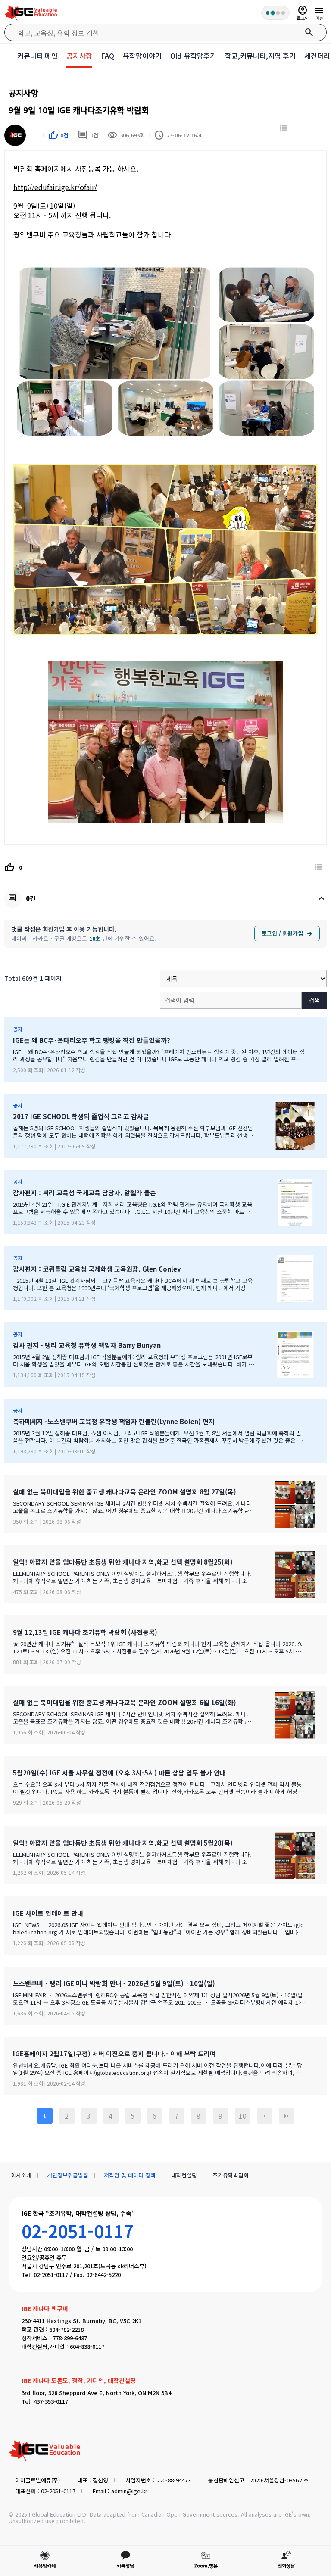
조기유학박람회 (231, 2175)
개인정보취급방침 (68, 2175)
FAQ (108, 56)
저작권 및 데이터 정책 (130, 2175)
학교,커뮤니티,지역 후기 (260, 56)
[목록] (284, 128)
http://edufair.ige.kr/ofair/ (55, 187)
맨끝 (287, 2116)
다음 (265, 2116)
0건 (88, 135)
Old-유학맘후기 (193, 56)
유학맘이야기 (142, 56)
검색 (314, 1000)
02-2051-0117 (78, 2231)
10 (243, 2116)
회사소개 (21, 2175)
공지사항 (79, 56)
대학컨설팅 (184, 2175)
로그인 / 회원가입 (282, 933)
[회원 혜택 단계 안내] (275, 13)
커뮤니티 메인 (37, 56)
